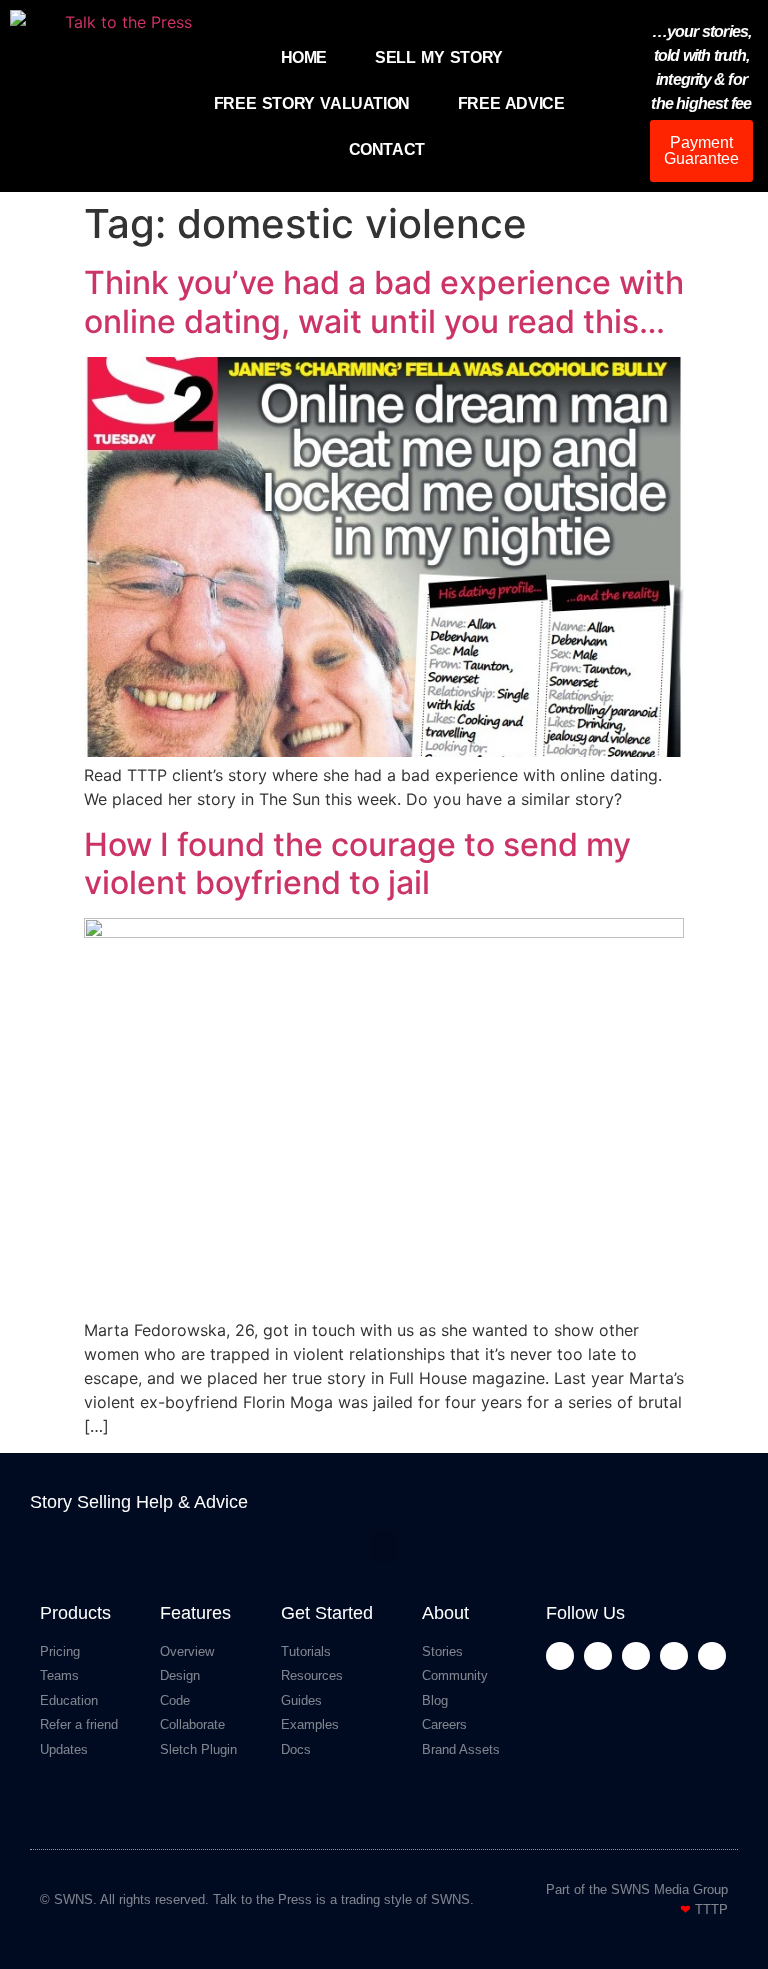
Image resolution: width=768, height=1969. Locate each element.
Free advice (511, 103)
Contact (387, 149)
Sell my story (439, 57)
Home (304, 57)
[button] (384, 1547)
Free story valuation (312, 103)
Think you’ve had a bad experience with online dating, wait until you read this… (384, 301)
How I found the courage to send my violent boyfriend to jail (357, 863)
